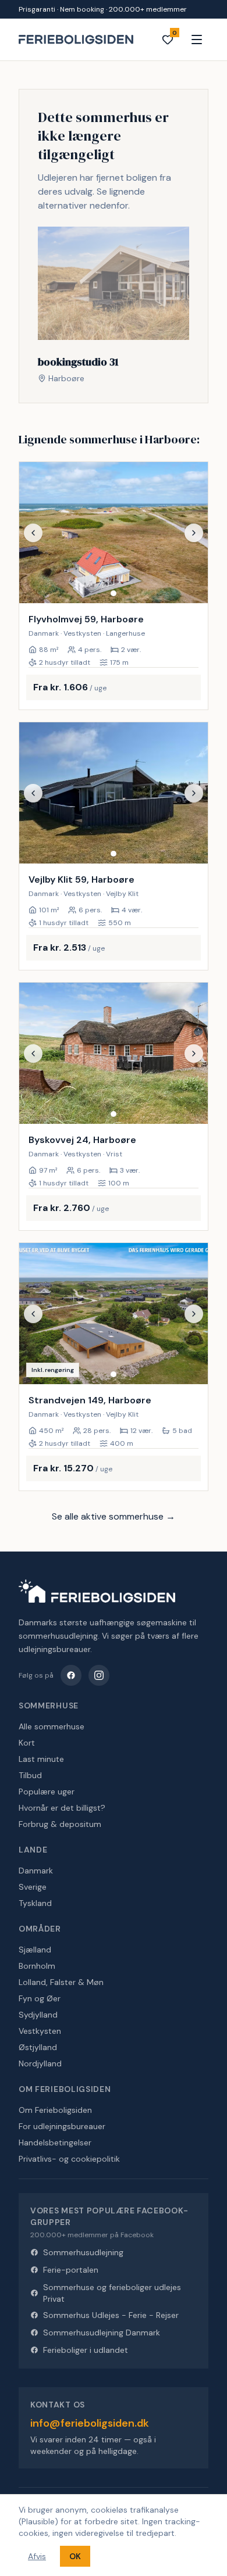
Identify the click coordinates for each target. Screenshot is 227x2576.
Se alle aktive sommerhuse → (114, 1516)
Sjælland (35, 1950)
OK (75, 2556)
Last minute (41, 1759)
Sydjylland (38, 2015)
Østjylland (38, 2047)
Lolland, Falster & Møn (61, 1982)
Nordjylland (40, 2063)
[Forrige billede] (33, 533)
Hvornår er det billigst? (62, 1808)
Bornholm (37, 1966)
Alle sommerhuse (52, 1726)
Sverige (33, 1887)
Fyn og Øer (40, 1998)
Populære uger (47, 1792)
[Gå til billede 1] (114, 593)
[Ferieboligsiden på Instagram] (99, 1675)
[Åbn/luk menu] (197, 40)
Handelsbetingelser (55, 2143)
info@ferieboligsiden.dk (90, 2423)
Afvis (37, 2556)
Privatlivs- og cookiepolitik (69, 2159)
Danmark (36, 1871)
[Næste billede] (194, 533)
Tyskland (35, 1903)
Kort (27, 1743)
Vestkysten (40, 2031)
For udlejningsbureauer (62, 2126)
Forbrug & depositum (60, 1824)
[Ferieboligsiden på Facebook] (71, 1675)
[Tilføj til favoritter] (191, 587)
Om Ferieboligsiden (55, 2110)
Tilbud (30, 1775)
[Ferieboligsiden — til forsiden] (97, 1591)
